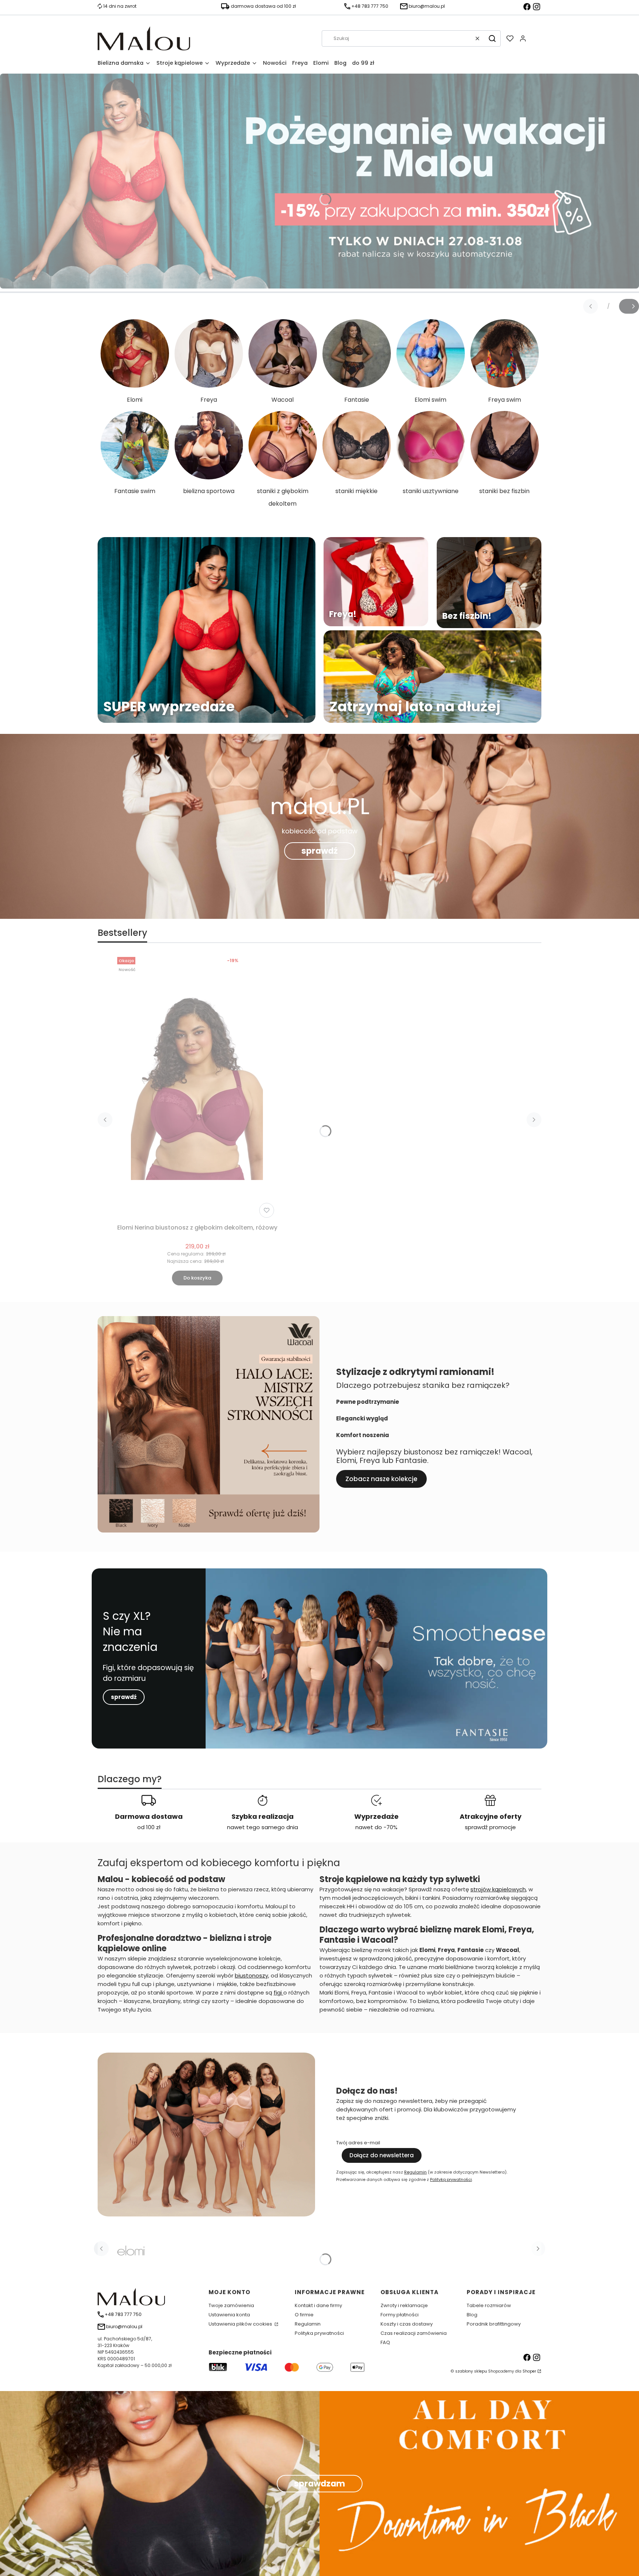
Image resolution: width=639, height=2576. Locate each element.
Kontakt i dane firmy (318, 2305)
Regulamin (415, 2172)
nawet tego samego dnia (263, 1827)
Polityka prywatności (319, 2333)
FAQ (385, 2342)
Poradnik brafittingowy (494, 2324)
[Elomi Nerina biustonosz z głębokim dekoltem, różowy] (197, 1088)
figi (278, 1992)
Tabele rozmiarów (489, 2305)
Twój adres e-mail (358, 2143)
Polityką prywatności (451, 2179)
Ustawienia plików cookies (241, 2324)
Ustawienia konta (229, 2315)
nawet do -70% (376, 1827)
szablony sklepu (471, 2371)
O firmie (304, 2315)
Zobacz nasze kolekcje (381, 1479)
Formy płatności (400, 2315)
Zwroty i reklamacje (404, 2305)
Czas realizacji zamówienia (414, 2333)
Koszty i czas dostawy (407, 2324)
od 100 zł (149, 1827)
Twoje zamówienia (231, 2305)
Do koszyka (197, 1278)
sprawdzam (319, 2484)
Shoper (529, 2371)
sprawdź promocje (490, 1827)
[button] (492, 38)
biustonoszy (251, 1975)
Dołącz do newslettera (382, 2155)
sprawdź (319, 851)
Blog (472, 2315)
